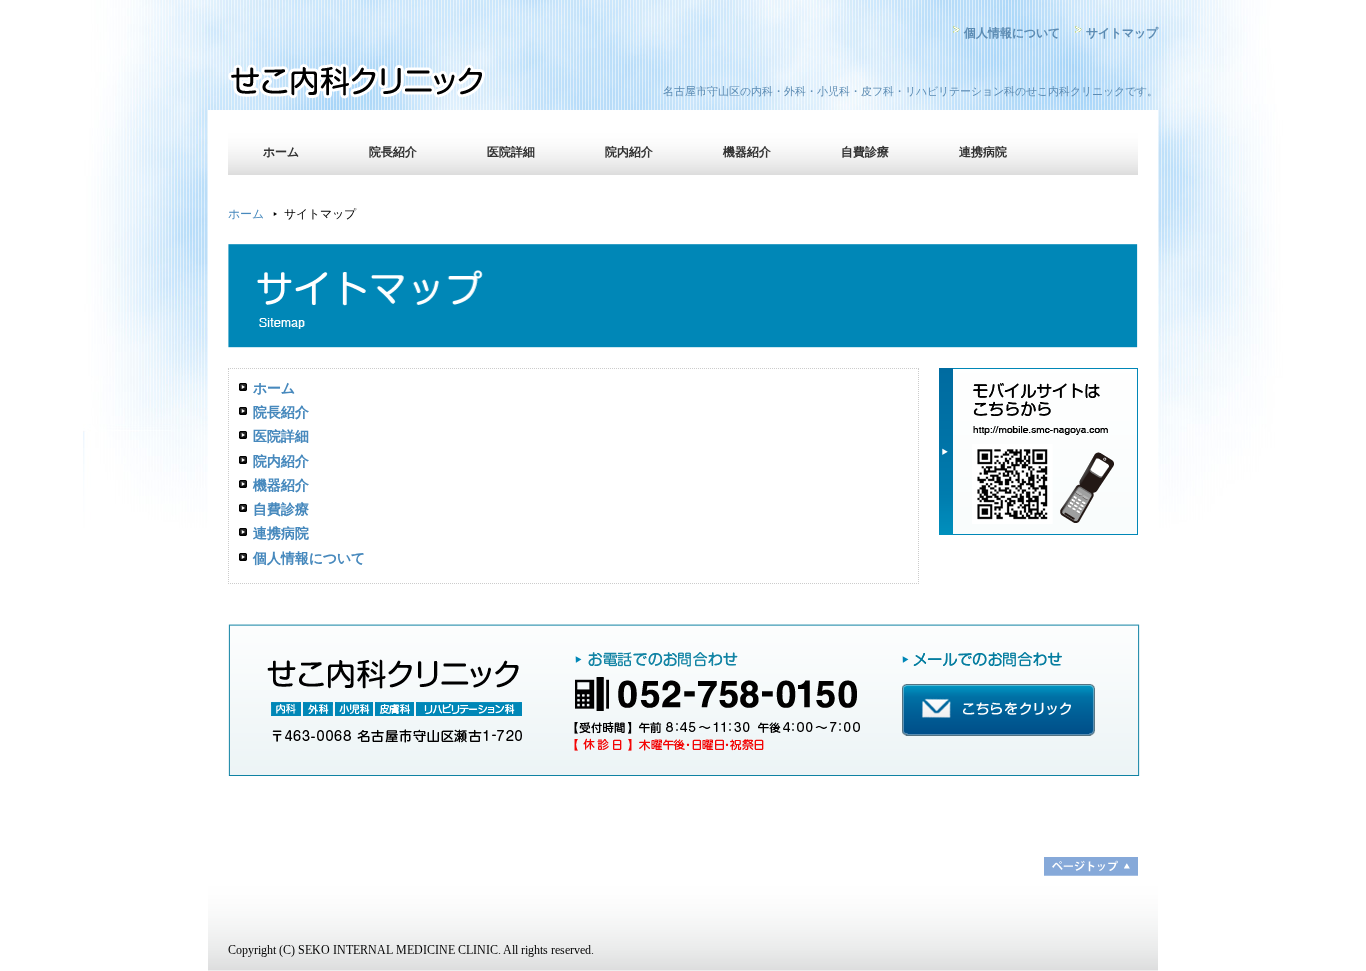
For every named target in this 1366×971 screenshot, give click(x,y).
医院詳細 (511, 152)
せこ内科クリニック (403, 85)
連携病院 (983, 152)
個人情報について (1012, 33)
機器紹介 (747, 152)
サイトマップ (1122, 33)
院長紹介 (393, 152)
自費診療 (865, 152)
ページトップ (1091, 866)
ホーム (281, 152)
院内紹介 (629, 152)
